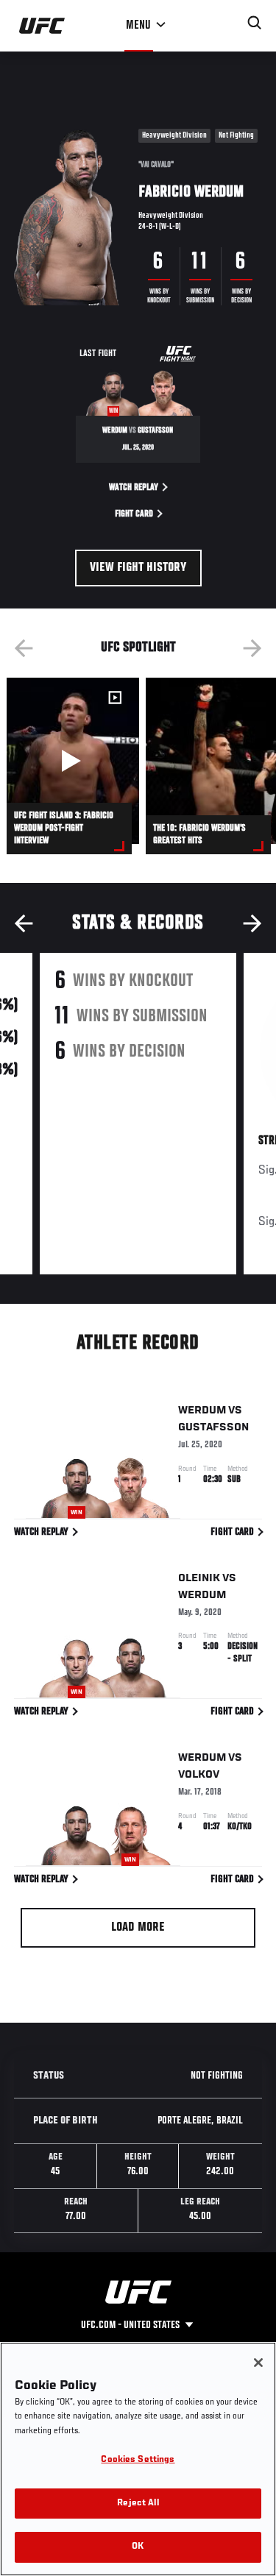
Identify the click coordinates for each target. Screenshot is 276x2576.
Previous (24, 648)
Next (252, 648)
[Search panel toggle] (255, 23)
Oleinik (199, 1578)
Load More (138, 1928)
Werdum (202, 1411)
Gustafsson (213, 1427)
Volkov (199, 1775)
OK (138, 2547)
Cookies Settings (138, 2460)
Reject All (138, 2504)
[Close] (258, 2363)
